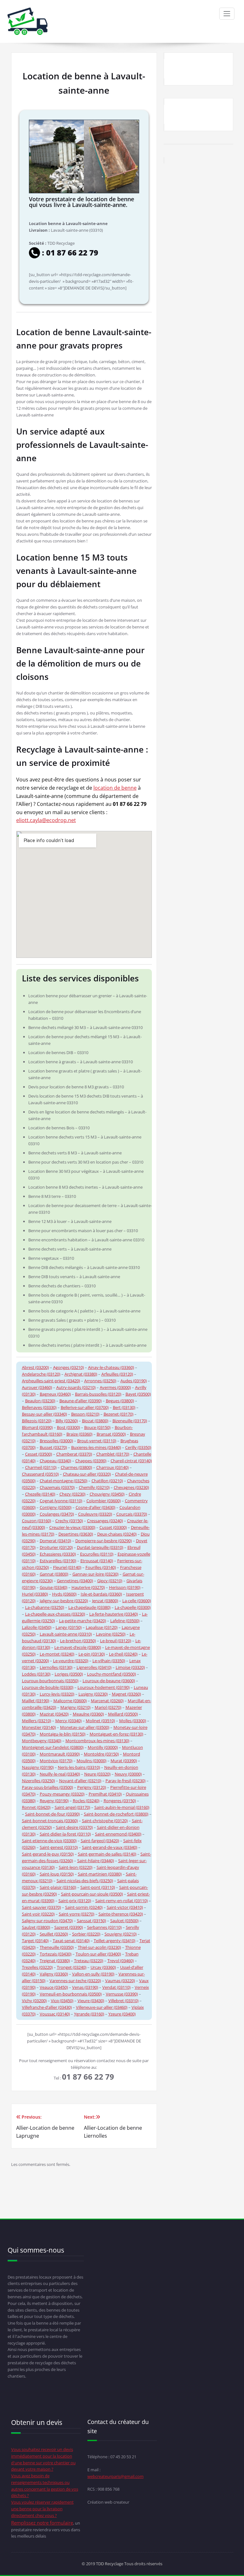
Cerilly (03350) (138, 1447)
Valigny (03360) (54, 1974)
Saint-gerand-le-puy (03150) (48, 1854)
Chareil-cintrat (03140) (131, 1461)
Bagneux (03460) (55, 1394)
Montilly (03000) (103, 1747)
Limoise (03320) (130, 1667)
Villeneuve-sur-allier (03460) (102, 2007)
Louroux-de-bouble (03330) (48, 1687)
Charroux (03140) (112, 1467)
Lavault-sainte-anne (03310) (66, 1634)
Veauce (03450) (54, 1987)
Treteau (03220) (89, 1961)
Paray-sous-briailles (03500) (47, 1787)
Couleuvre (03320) (95, 1514)
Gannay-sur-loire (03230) (95, 1574)
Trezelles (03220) (37, 1967)
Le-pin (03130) (92, 1654)
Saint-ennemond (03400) (118, 1834)
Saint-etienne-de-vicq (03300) (49, 1841)
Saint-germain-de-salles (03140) (107, 1854)
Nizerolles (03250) (38, 1781)
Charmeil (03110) (41, 1467)
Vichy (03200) (34, 2001)
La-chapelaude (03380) (89, 1607)
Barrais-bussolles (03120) (98, 1394)
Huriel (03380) (35, 1594)
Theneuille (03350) (57, 1947)
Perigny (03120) (92, 1787)
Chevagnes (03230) (131, 1487)
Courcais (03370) (132, 1514)
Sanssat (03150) (91, 1921)
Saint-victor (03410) (125, 1907)
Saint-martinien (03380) (100, 1874)
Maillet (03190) (36, 1701)
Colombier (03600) (104, 1501)
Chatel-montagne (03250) (64, 1481)
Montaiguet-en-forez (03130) (116, 1734)
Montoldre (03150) (101, 1754)
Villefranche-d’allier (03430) (47, 2007)
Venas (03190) (85, 1987)
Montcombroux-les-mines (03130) (97, 1741)
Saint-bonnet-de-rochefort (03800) (116, 1814)
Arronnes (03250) (100, 1381)
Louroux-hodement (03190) (104, 1687)
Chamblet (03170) (113, 1454)
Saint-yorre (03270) (77, 1914)
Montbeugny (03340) (42, 1741)
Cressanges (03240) (105, 1521)
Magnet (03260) (126, 1694)
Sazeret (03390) (69, 1927)
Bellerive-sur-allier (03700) (85, 1407)
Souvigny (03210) (121, 1934)
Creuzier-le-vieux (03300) (72, 1527)
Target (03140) (35, 1941)
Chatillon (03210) (107, 1481)
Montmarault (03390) (60, 1754)
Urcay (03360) (103, 1967)
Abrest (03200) (35, 1367)
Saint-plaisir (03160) (58, 1887)
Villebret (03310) (123, 2001)
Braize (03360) (79, 1434)
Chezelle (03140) (40, 1494)
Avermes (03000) (115, 1387)
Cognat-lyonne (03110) (61, 1501)
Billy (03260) (67, 1421)
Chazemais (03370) (57, 1487)
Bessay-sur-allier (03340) (44, 1414)
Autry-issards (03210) (76, 1387)
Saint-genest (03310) (59, 1847)
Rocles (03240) (86, 1801)
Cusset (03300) (113, 1527)
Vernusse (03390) (122, 1994)
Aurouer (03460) (37, 1387)
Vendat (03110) (116, 1987)
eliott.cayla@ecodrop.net (46, 820)
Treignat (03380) (55, 1961)
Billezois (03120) (37, 1421)
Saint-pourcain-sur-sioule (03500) (92, 1894)
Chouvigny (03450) (107, 1494)
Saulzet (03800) (36, 1927)
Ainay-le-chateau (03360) (111, 1367)
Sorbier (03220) (86, 1934)
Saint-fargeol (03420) (100, 1841)
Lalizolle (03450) (37, 1627)
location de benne (115, 788)
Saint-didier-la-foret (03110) (65, 1834)
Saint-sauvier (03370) (41, 1907)
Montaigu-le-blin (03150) (63, 1734)
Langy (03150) (69, 1627)
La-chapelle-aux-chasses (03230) (55, 1614)
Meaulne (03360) (88, 1714)
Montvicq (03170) (56, 1761)
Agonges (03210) (68, 1367)
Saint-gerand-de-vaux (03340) (110, 1847)
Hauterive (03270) (88, 1587)
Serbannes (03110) (104, 1927)
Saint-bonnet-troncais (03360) (50, 1821)
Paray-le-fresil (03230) (125, 1781)
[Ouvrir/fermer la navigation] (227, 14)
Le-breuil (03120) (116, 1641)
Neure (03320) (97, 1774)
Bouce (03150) (97, 1427)
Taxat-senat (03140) (71, 1941)
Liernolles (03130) (56, 1667)
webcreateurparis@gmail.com (115, 2476)
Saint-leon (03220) (76, 1867)
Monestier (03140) (39, 1727)
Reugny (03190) (54, 1801)
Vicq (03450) (62, 2001)
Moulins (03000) (91, 1761)
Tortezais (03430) (56, 1954)
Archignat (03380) (81, 1374)
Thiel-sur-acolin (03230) (99, 1947)
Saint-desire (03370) (74, 1827)
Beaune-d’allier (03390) (81, 1401)
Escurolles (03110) (97, 1554)
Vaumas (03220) (120, 1981)
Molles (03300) (133, 1721)
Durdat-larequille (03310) (100, 1547)
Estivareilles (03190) (58, 1561)
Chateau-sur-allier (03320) (87, 1474)
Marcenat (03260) (107, 1701)
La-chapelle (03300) (133, 1607)
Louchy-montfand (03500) (112, 1674)
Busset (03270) (53, 1447)
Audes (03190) (134, 1381)
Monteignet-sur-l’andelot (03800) (53, 1747)
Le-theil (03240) (123, 1654)
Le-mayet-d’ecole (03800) (78, 1647)
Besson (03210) (85, 1414)
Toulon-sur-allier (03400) (98, 1954)
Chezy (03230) (72, 1494)
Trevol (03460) (121, 1961)
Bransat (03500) (111, 1434)
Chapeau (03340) (55, 1461)
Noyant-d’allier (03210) (80, 1781)
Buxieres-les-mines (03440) (96, 1447)
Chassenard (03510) (40, 1474)
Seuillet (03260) (54, 1934)
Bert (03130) (124, 1407)
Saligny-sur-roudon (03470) (47, 1921)
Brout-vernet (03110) (97, 1441)
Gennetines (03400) (75, 1581)
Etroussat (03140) (97, 1561)
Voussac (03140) (55, 2014)
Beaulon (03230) (40, 1401)
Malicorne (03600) (70, 1701)
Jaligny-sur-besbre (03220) (64, 1601)
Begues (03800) (120, 1401)
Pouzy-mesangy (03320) (62, 1794)
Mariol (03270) (108, 1707)
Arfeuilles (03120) (117, 1374)
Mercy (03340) (68, 1721)
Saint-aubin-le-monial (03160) (122, 1807)
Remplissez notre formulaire (42, 2523)
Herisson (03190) (125, 1587)
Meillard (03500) (123, 1714)
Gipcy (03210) (110, 1581)
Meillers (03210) (37, 1721)
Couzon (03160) (37, 1521)
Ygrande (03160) (89, 2014)
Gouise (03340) (54, 1587)
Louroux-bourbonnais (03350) (50, 1681)
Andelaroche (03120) (41, 1374)
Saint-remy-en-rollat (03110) (122, 1901)
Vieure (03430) (91, 2001)
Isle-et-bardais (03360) (101, 1594)
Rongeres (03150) (120, 1801)
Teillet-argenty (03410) (115, 1941)
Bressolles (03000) (56, 1441)
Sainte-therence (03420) (121, 1914)
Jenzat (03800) (105, 1601)
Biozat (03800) (95, 1421)
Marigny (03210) (75, 1707)
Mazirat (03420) (54, 1714)
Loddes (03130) (36, 1674)
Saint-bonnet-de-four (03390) (52, 1814)
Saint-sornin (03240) (84, 1907)
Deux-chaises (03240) (117, 1534)
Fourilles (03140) (101, 1567)
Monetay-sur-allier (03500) (85, 1727)
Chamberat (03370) (74, 1454)
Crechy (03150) (69, 1521)
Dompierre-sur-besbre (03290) (104, 1541)
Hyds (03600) (64, 1594)
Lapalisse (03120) (102, 1627)
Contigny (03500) (56, 1507)
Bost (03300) (68, 1427)
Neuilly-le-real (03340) (60, 1774)
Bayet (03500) (138, 1394)
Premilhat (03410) (105, 1794)
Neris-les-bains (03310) (79, 1767)
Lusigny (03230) (93, 1694)
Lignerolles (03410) (94, 1667)
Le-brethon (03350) (78, 1641)
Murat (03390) (124, 1761)
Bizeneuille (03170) (130, 1421)
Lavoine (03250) (111, 1634)
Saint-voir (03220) (38, 1914)
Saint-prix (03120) (75, 1901)
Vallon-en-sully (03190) (93, 1974)
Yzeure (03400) (122, 2014)
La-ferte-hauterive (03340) (114, 1614)
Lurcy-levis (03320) (57, 1694)
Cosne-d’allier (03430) (95, 1507)
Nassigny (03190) (38, 1767)
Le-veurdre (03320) (71, 1661)
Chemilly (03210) (94, 1487)
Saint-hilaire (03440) (96, 1861)
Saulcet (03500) (124, 1921)
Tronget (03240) (72, 1967)
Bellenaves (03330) (39, 1407)
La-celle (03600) (137, 1601)
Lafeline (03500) (125, 1621)
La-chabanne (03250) (45, 1607)
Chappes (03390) (91, 1461)
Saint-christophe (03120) (105, 1821)
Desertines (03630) (76, 1534)
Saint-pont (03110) (98, 1887)
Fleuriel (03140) (67, 1567)
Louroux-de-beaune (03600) (109, 1681)
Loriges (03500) (69, 1674)
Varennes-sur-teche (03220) (75, 1981)
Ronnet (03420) (36, 1807)
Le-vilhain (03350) (109, 1661)
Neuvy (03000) (128, 1774)
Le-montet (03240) (57, 1654)
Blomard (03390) (37, 1427)
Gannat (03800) (54, 1574)
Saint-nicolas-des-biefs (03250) (85, 1881)
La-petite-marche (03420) (83, 1621)
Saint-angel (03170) (72, 1807)
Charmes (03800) (76, 1467)
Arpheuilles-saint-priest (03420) (51, 1381)
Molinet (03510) (100, 1721)
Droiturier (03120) (56, 1547)
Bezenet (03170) (119, 1414)
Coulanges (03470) (57, 1514)
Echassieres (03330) (58, 1554)
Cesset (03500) (39, 1454)
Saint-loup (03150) (57, 1874)
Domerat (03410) (55, 1541)
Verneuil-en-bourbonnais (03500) (71, 1994)
